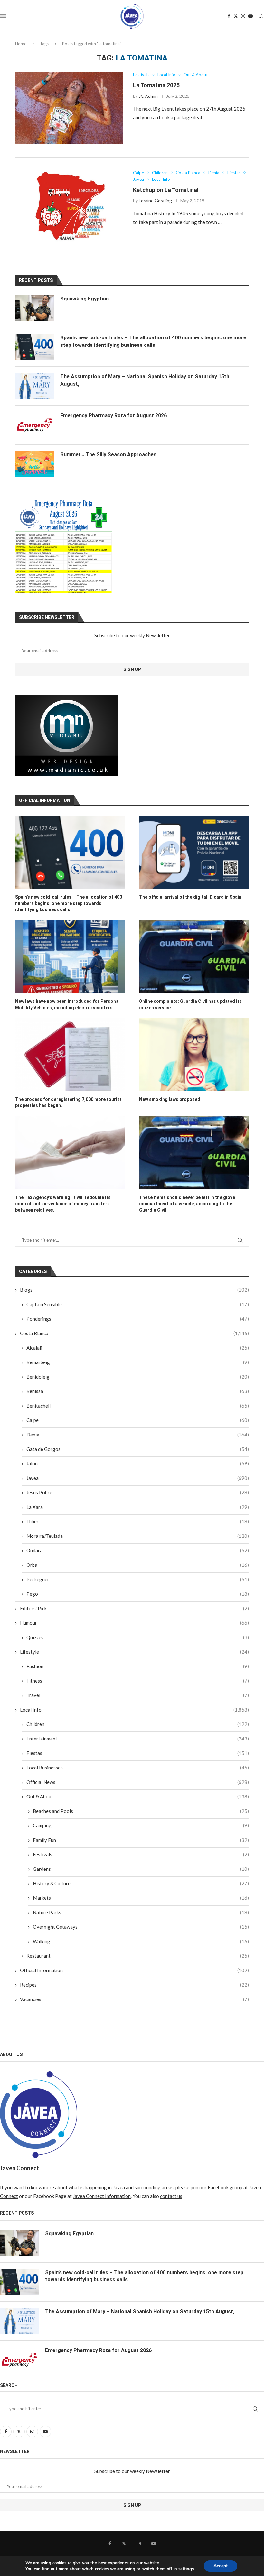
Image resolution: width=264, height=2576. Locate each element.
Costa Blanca (134, 1333)
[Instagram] (243, 16)
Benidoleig (138, 1377)
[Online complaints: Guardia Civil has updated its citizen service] (194, 957)
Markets (141, 1898)
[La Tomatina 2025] (69, 108)
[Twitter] (236, 16)
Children (138, 1724)
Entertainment (138, 1739)
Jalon (138, 1463)
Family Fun (141, 1840)
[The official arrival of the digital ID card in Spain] (194, 852)
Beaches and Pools (141, 1811)
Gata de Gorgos (138, 1449)
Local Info (134, 1710)
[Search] (261, 16)
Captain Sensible (138, 1304)
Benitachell (138, 1406)
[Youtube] (250, 16)
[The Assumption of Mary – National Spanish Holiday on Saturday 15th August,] (34, 386)
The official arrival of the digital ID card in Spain (190, 897)
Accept (221, 2566)
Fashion (138, 1666)
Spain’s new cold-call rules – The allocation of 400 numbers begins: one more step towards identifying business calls (69, 903)
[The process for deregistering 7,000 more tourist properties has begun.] (70, 1054)
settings (186, 2569)
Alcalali (138, 1348)
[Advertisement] (67, 735)
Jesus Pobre (138, 1492)
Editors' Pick (134, 1608)
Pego (138, 1594)
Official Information (134, 1970)
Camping (141, 1825)
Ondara (138, 1550)
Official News (138, 1782)
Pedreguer (138, 1579)
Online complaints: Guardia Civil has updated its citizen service (190, 1004)
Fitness (138, 1681)
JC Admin (148, 96)
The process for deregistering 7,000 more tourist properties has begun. (68, 1103)
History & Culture (141, 1883)
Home (21, 44)
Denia (138, 1435)
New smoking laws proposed (170, 1099)
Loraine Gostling (155, 201)
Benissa (138, 1391)
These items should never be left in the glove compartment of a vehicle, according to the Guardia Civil (187, 1204)
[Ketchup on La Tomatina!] (69, 207)
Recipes (134, 1985)
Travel (138, 1695)
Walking (141, 1941)
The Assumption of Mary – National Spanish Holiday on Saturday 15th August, (145, 380)
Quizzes (138, 1637)
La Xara (138, 1507)
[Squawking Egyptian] (34, 308)
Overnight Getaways (141, 1927)
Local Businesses (138, 1768)
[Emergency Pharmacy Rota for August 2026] (34, 425)
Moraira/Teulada (138, 1536)
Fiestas (138, 1753)
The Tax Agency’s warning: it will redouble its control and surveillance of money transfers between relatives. (63, 1204)
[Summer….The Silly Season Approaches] (34, 464)
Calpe (138, 1420)
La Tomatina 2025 (156, 85)
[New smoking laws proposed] (194, 1054)
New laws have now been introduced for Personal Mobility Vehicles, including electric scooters (67, 1004)
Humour (134, 1623)
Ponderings (138, 1319)
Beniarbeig (138, 1362)
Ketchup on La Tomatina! (166, 190)
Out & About (138, 1796)
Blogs (134, 1290)
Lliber (138, 1521)
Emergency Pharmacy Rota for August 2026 (113, 415)
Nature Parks (141, 1912)
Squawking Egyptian (85, 299)
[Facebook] (229, 16)
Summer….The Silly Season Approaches (108, 454)
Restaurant (138, 1956)
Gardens (141, 1869)
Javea (138, 1478)
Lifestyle (134, 1652)
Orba (138, 1565)
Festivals (141, 1854)
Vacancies (134, 1999)
